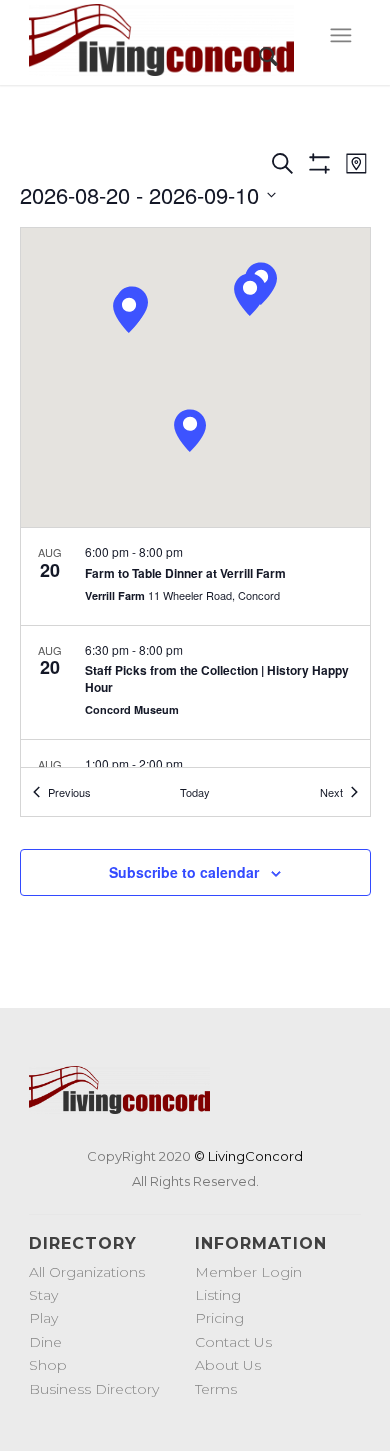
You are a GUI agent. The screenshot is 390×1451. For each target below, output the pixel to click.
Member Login (248, 1272)
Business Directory (94, 1389)
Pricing (219, 1318)
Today (195, 792)
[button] (129, 311)
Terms (216, 1389)
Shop (48, 1365)
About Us (228, 1365)
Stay (43, 1295)
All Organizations (87, 1272)
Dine (45, 1342)
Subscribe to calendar (184, 872)
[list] (195, 647)
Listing (218, 1295)
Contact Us (233, 1342)
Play (43, 1318)
